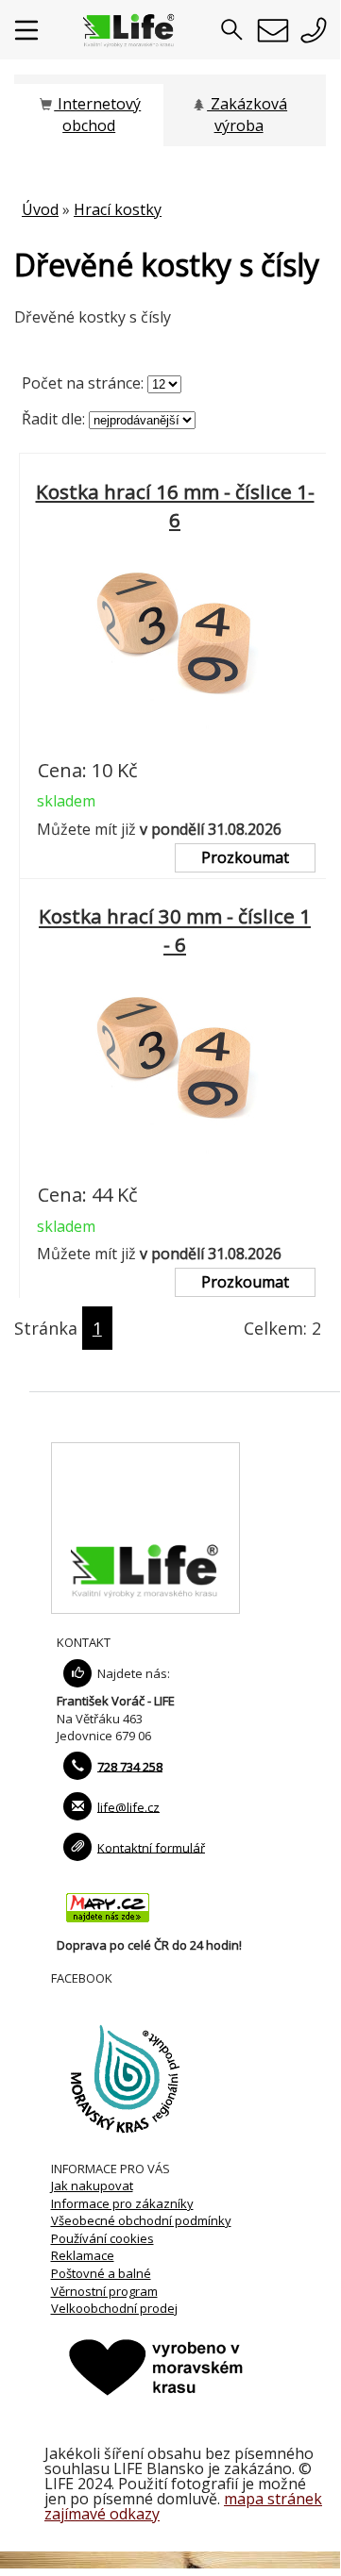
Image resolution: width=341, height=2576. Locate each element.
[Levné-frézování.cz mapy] (108, 1927)
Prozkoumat (245, 857)
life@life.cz (128, 1806)
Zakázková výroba (247, 115)
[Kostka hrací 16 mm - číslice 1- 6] (175, 742)
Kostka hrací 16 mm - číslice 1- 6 (175, 506)
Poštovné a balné (101, 2273)
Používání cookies (102, 2238)
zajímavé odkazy (102, 2514)
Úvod (40, 209)
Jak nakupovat (92, 2185)
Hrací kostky (118, 209)
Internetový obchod (97, 115)
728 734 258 (130, 1766)
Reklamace (83, 2255)
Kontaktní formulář (151, 1847)
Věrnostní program (104, 2291)
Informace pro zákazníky (122, 2203)
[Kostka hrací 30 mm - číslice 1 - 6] (175, 1167)
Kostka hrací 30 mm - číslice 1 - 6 (175, 931)
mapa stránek (273, 2499)
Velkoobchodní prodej (114, 2308)
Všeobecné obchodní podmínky (141, 2220)
